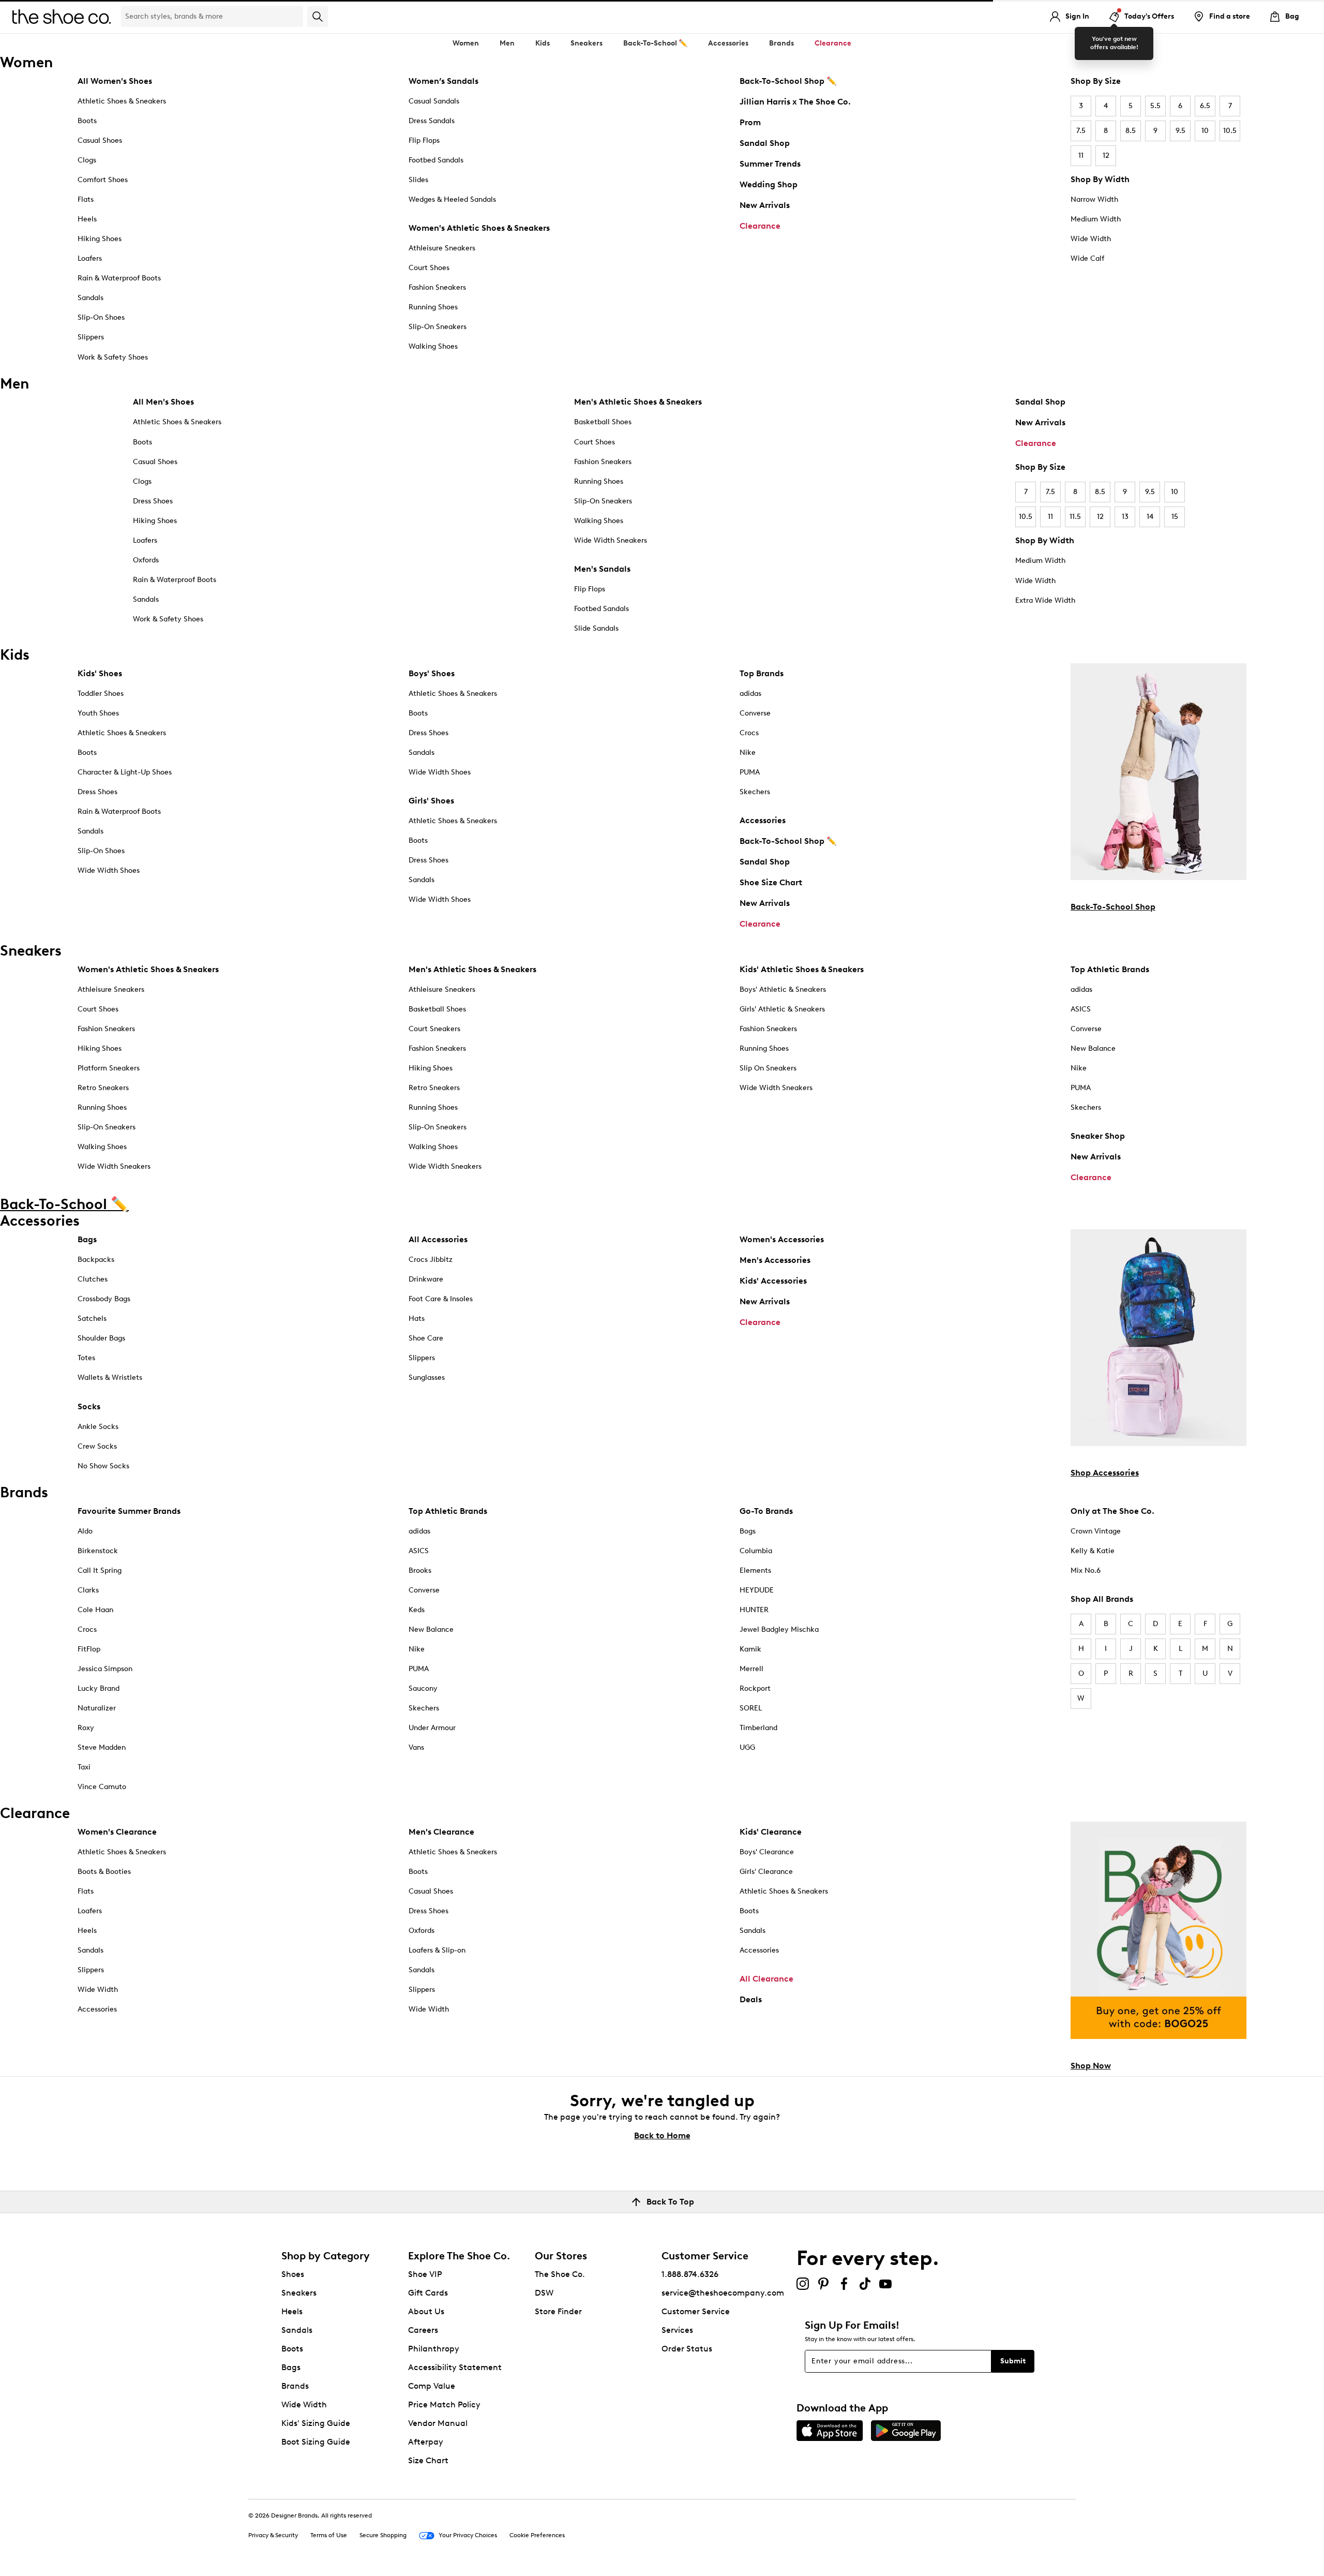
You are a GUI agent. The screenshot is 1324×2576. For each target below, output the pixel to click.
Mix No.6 (1086, 1570)
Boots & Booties (104, 1872)
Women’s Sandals (443, 81)
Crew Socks (97, 1446)
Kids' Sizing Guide (316, 2423)
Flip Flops (424, 140)
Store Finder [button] (558, 2311)
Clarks (88, 1590)
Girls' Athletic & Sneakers (782, 1009)
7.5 (1081, 131)
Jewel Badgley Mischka (779, 1629)
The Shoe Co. (560, 2274)
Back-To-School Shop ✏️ (788, 81)
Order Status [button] (687, 2349)
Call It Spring (100, 1570)
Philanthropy (434, 2349)
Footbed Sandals (436, 160)
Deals (751, 1999)
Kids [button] (543, 43)
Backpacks (96, 1260)
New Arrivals (765, 205)
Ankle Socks (98, 1427)
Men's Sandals (602, 569)
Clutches (93, 1279)
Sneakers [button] (586, 43)
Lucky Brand (99, 1688)
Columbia (756, 1551)
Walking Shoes (433, 346)
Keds (417, 1610)
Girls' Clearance (766, 1872)
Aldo (85, 1531)
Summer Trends (770, 164)
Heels (87, 219)
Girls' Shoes (431, 801)
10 (1205, 131)
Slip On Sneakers (768, 1068)
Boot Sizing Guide (316, 2442)
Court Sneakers (434, 1029)
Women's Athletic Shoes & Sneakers (479, 228)
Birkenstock (98, 1551)
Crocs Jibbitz (431, 1260)
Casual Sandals (434, 101)
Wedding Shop (769, 184)
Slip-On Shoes (101, 317)
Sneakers (299, 2293)
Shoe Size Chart (771, 882)
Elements (755, 1570)
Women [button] (466, 43)
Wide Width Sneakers (611, 540)
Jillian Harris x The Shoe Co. (795, 102)
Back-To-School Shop (1113, 907)
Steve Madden (102, 1747)
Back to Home (662, 2135)
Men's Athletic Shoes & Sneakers (638, 402)
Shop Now (1091, 2066)
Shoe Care (426, 1338)
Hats (417, 1319)
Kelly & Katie (1093, 1551)
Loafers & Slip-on (437, 1950)
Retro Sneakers (103, 1088)
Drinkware (426, 1279)
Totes (86, 1358)
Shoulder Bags (101, 1338)
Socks (89, 1406)
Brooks (420, 1570)
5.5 (1155, 106)
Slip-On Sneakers (438, 327)
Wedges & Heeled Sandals (452, 199)
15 (1175, 517)
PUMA (750, 772)
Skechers (755, 792)
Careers (423, 2330)
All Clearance (766, 1979)
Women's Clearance (117, 1832)
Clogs (87, 160)
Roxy (86, 1728)
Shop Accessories (1105, 1473)
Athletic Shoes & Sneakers (122, 101)
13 (1125, 517)
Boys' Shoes (432, 673)
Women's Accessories (782, 1239)
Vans (416, 1747)
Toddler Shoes (101, 694)
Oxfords (146, 560)
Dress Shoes (153, 501)
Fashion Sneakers (437, 287)
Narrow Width (1094, 199)
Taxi (84, 1767)
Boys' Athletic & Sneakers (783, 989)
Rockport (755, 1688)
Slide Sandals (596, 628)
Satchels (92, 1319)
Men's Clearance (441, 1832)
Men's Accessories (775, 1260)
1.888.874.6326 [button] (690, 2274)
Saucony (423, 1688)
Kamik (750, 1649)
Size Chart (428, 2460)
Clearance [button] (833, 43)
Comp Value (432, 2386)
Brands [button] (781, 43)
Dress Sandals (432, 121)
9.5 (1180, 131)
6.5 (1205, 106)
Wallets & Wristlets (110, 1378)
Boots (87, 121)
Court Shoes (429, 268)
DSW (544, 2293)
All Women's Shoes (115, 81)
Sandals (91, 298)
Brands (295, 2386)
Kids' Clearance (771, 1832)
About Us (426, 2311)
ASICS (1081, 1009)
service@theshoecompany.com (723, 2293)
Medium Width (1096, 219)
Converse (755, 713)
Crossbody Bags (104, 1299)
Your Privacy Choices (468, 2535)
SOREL (751, 1708)
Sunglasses (427, 1378)
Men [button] (507, 43)
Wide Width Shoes (109, 870)
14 (1150, 517)
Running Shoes (433, 307)
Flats (86, 199)
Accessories (763, 820)
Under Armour (432, 1728)
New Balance (1093, 1048)
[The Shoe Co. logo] (62, 16)
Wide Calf (1087, 258)
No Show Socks (103, 1466)
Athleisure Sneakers (442, 248)
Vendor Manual (438, 2423)
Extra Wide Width (1045, 600)
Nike (748, 753)
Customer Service (696, 2311)
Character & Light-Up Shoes (125, 772)
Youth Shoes (98, 713)
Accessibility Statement (455, 2367)
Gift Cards (428, 2293)
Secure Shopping (383, 2535)
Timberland (758, 1728)
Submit (1013, 2361)
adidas (750, 694)
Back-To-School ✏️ (655, 43)
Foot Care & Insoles (441, 1299)
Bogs (748, 1531)
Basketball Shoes (603, 422)
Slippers (91, 337)
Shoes (293, 2274)
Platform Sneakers (109, 1068)
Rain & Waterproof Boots (119, 278)
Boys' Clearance (767, 1852)
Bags (87, 1239)
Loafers (90, 258)
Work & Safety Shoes (113, 357)
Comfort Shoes (103, 180)
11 (1081, 155)
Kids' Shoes (100, 673)
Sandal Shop (765, 143)
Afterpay (426, 2442)
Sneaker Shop (1098, 1136)
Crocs (749, 733)
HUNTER (754, 1610)
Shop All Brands (1102, 1599)
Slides (418, 180)
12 (1106, 155)
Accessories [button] (728, 43)
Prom (750, 122)
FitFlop (89, 1649)
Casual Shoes (100, 140)
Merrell (751, 1669)
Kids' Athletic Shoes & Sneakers (802, 969)
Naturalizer (97, 1708)
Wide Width (1091, 239)
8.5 (1131, 131)
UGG (747, 1747)
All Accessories (438, 1239)
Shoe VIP (425, 2274)
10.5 (1230, 131)
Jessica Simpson (105, 1669)
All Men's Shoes (163, 402)
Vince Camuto (102, 1787)
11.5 (1075, 517)
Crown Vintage (1096, 1531)
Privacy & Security (273, 2535)
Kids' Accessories (773, 1281)
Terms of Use (329, 2535)
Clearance (760, 226)
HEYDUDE (757, 1590)
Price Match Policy (444, 2404)
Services (677, 2330)
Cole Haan (95, 1610)
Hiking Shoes (100, 239)
